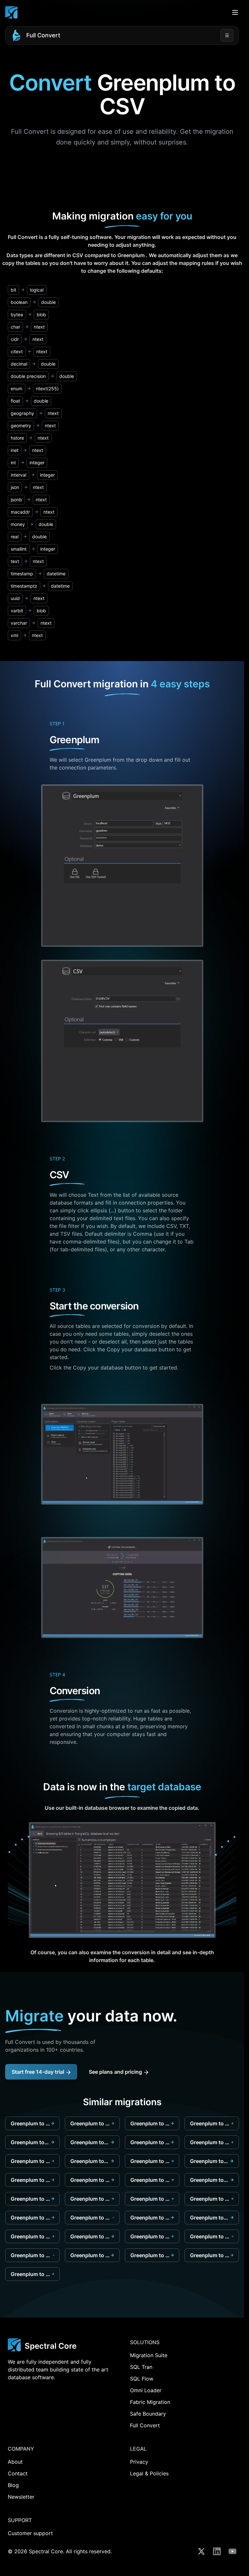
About (15, 2462)
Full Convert (43, 35)
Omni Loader (146, 2390)
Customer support (30, 2533)
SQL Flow (142, 2379)
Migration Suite (149, 2355)
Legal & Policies (149, 2473)
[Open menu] (235, 12)
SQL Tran (141, 2367)
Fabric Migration (150, 2402)
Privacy (139, 2462)
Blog (13, 2485)
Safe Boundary (148, 2414)
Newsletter (21, 2497)
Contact (18, 2473)
